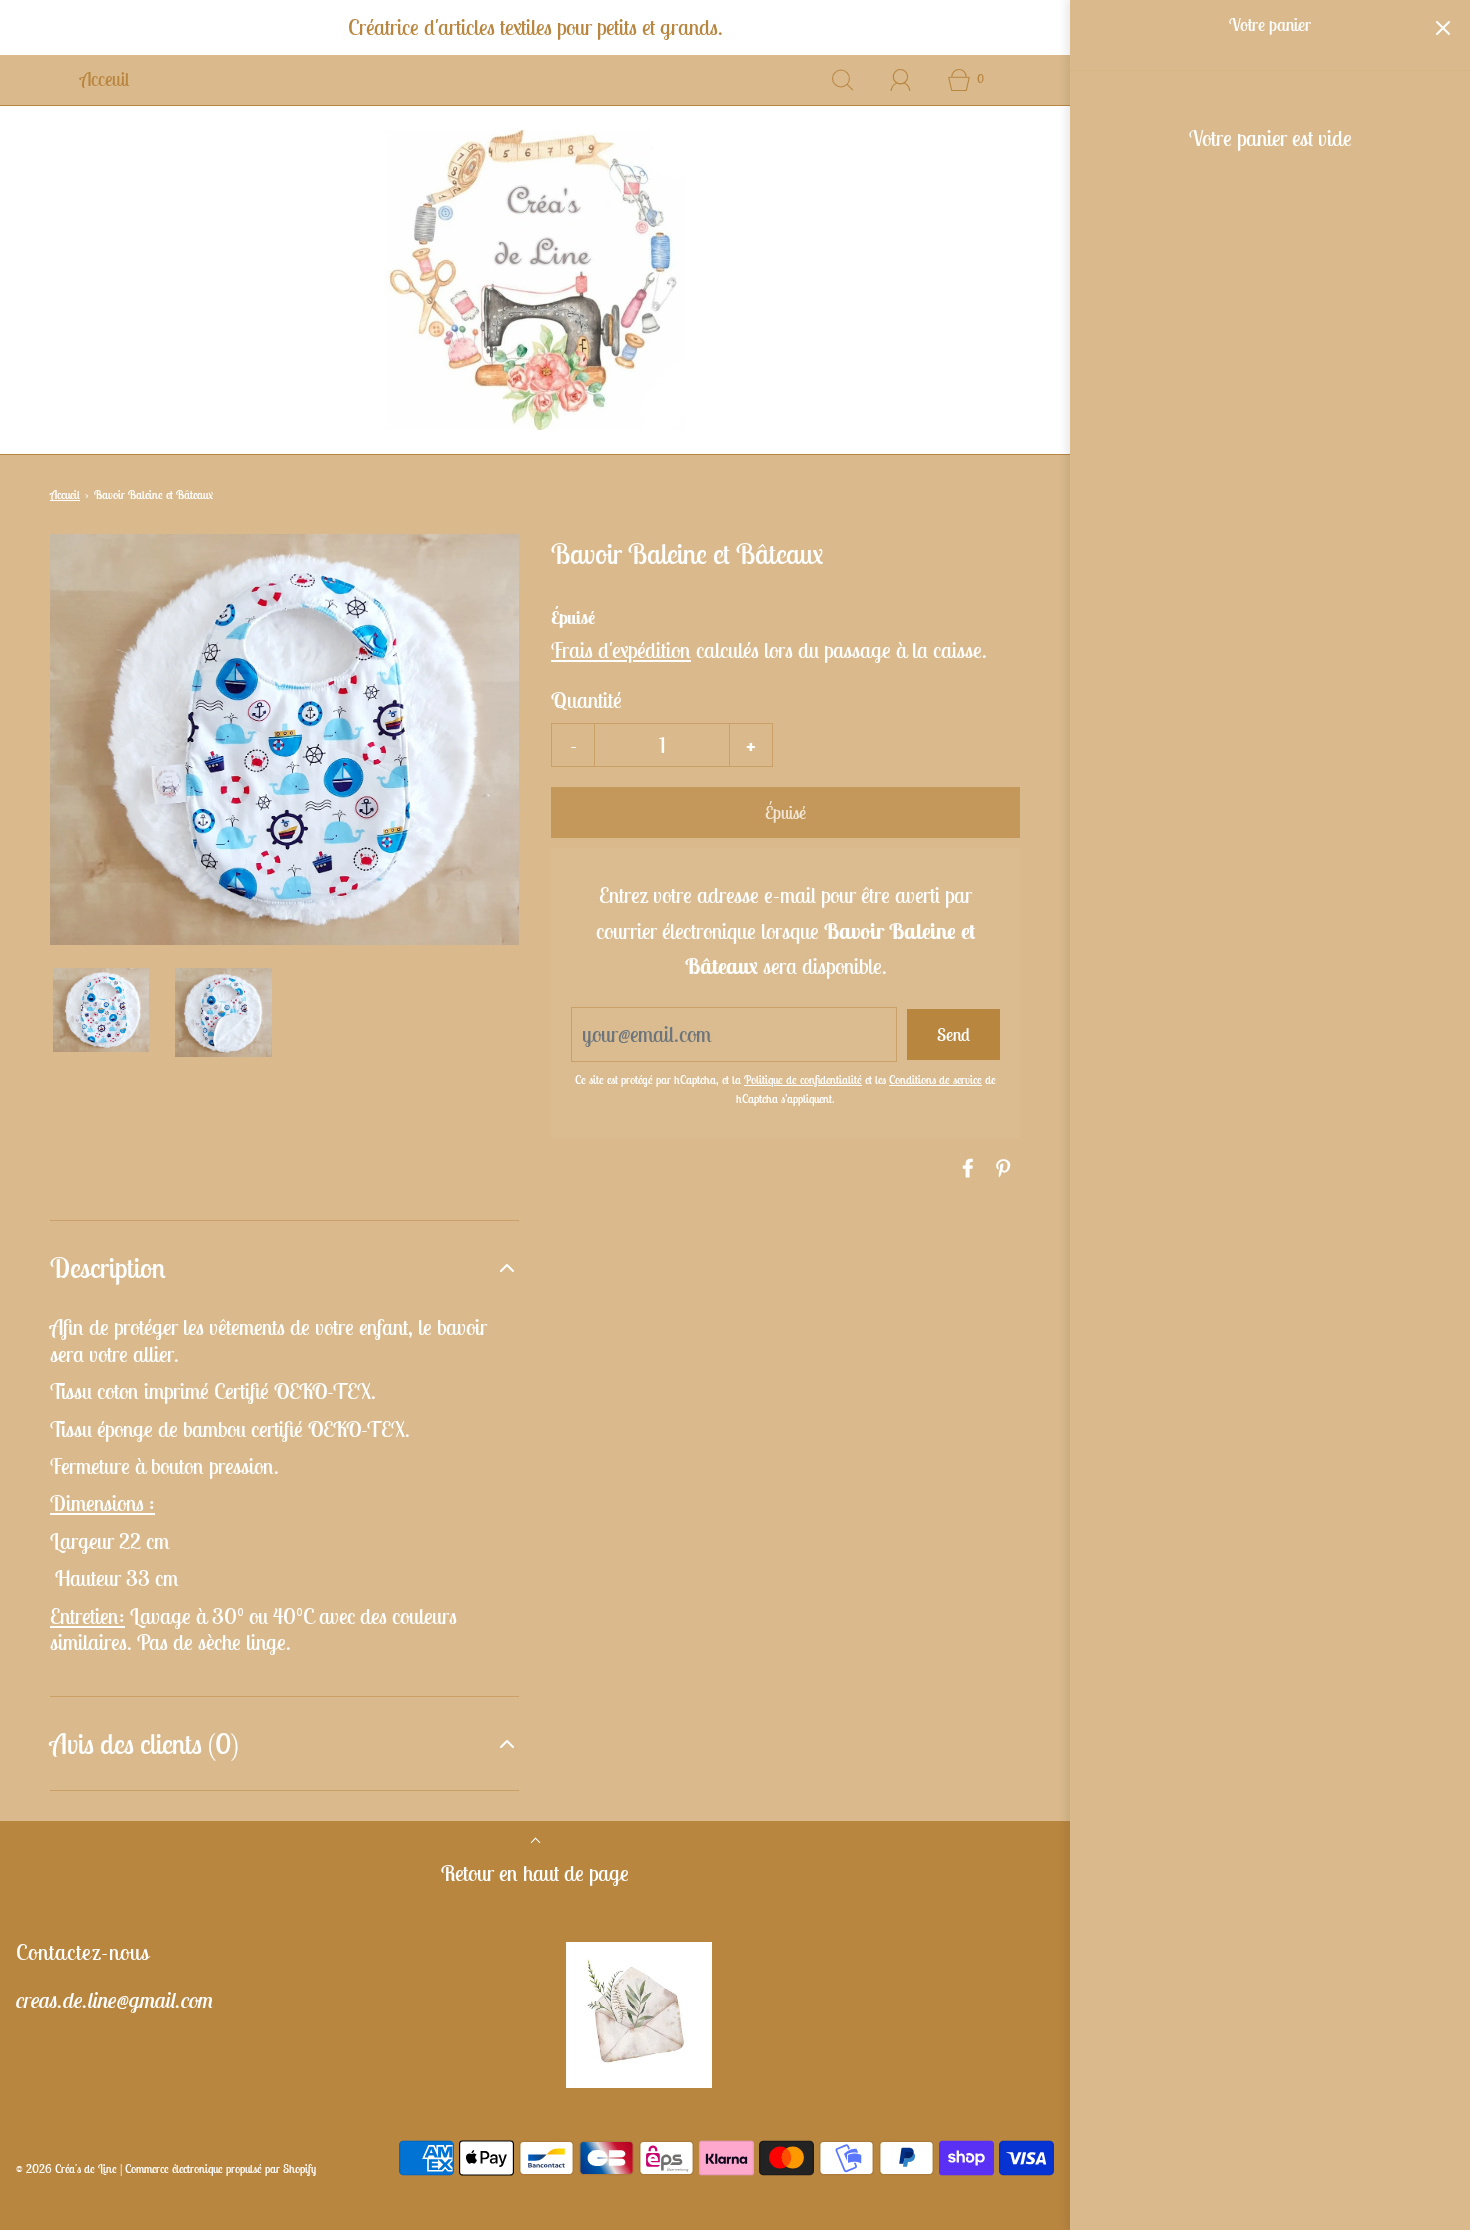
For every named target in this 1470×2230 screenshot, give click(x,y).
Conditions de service (935, 1079)
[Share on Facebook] (965, 1168)
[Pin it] (1000, 1168)
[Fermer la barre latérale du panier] (1442, 27)
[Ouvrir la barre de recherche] (843, 80)
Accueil (65, 494)
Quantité (586, 700)
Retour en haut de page (535, 1873)
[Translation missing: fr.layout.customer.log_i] (901, 80)
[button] (101, 1010)
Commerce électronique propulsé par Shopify (220, 2168)
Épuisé (785, 812)
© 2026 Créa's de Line (66, 2168)
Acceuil (104, 79)
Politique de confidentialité (803, 1079)
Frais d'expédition (621, 650)
